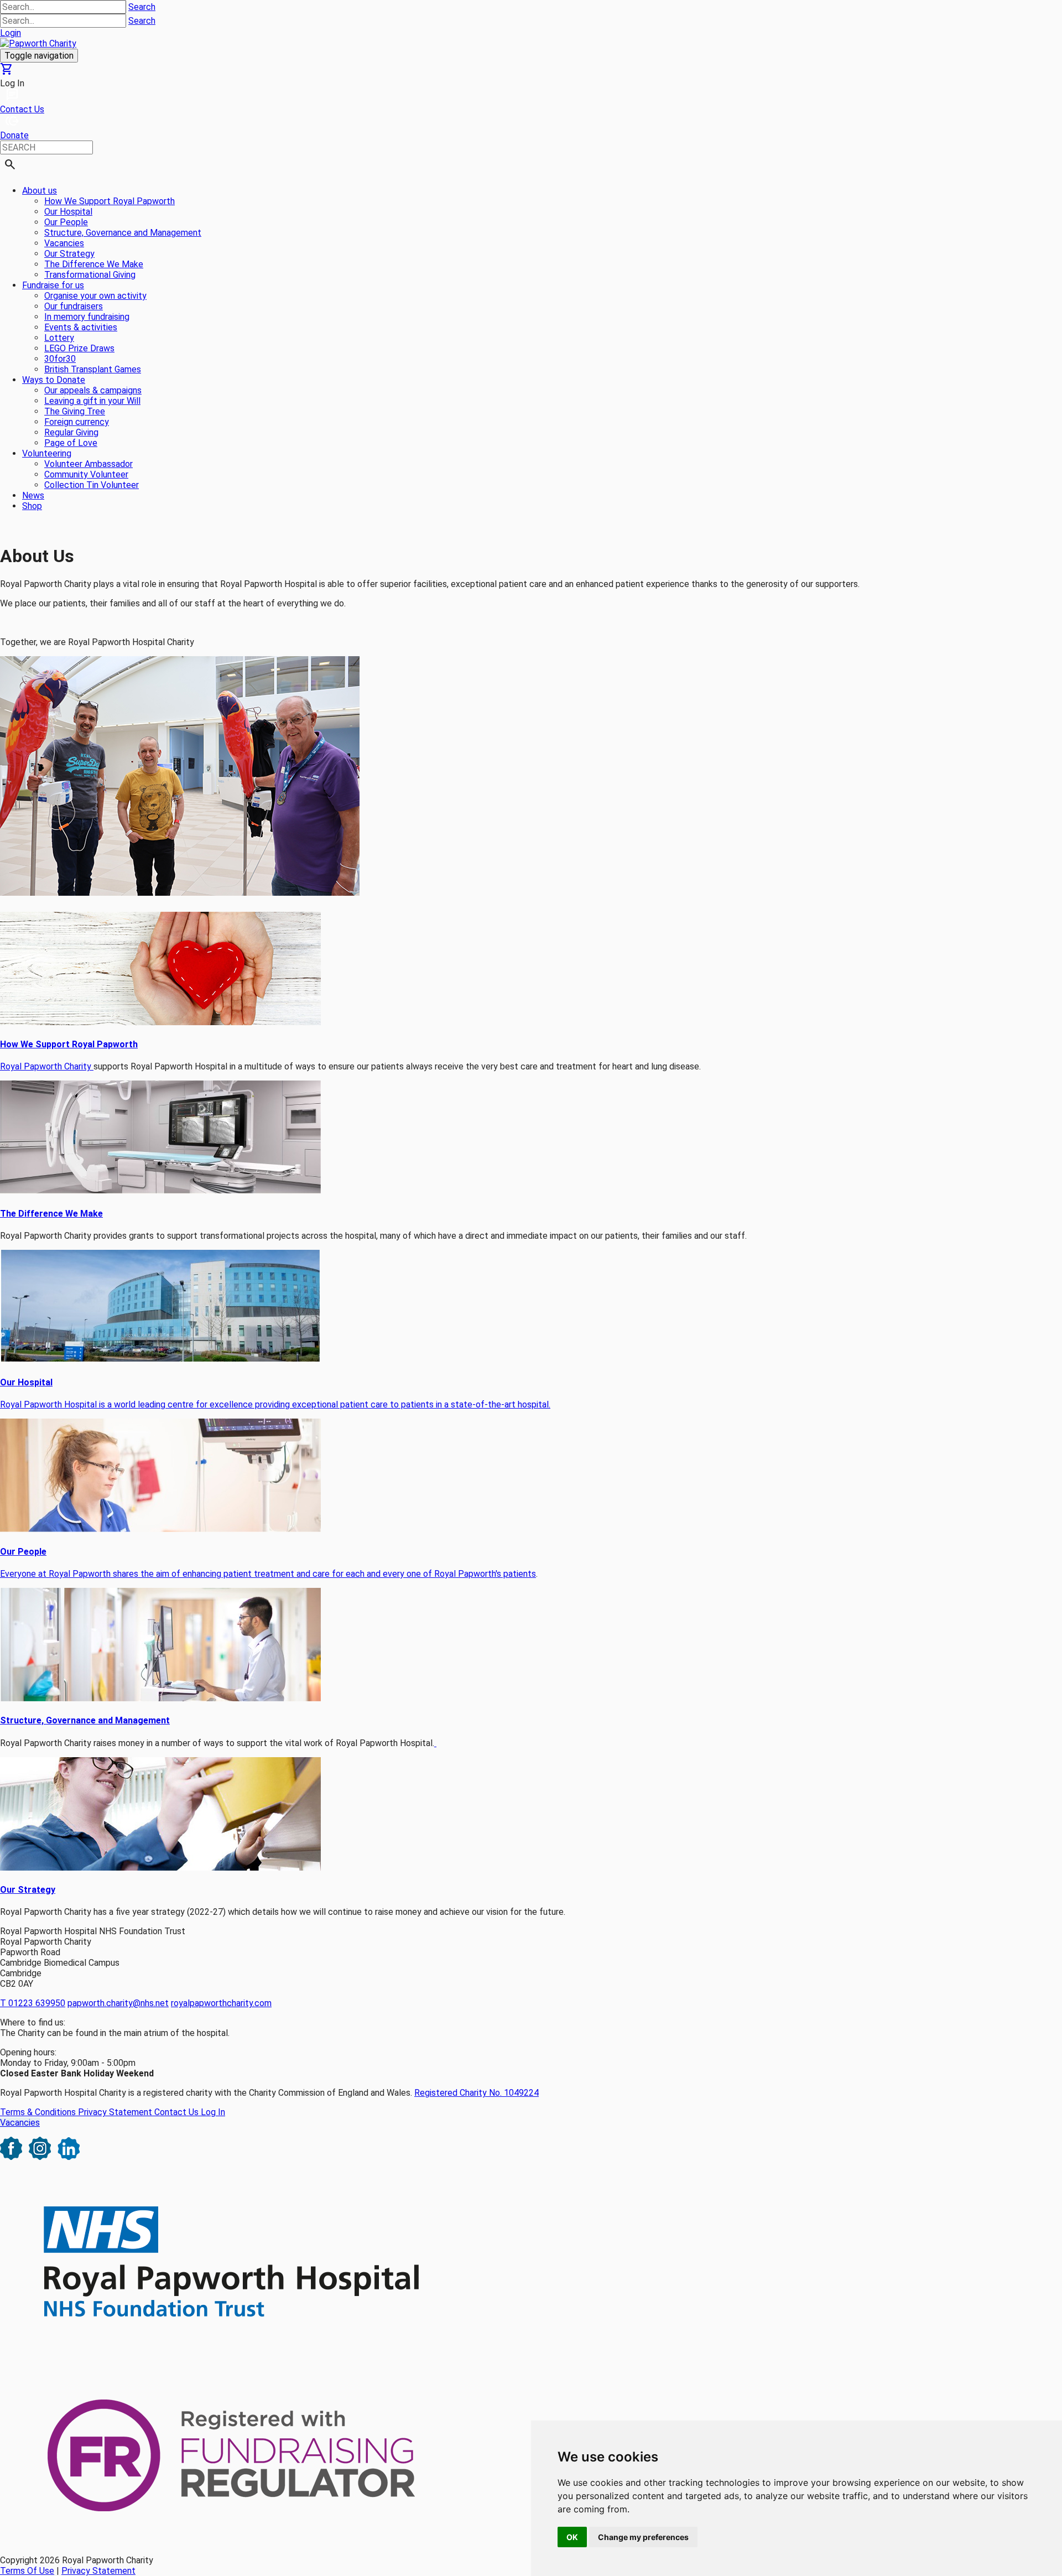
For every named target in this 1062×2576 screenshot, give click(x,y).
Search (142, 7)
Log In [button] (12, 83)
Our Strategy (28, 1890)
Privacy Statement (116, 2112)
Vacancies (20, 2123)
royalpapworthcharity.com (221, 2003)
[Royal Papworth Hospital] (233, 2349)
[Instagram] (40, 2157)
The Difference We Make (51, 1214)
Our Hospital (26, 1382)
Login (11, 33)
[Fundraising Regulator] (233, 2541)
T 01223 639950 (33, 2003)
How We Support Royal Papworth (69, 1044)
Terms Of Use (27, 2571)
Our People (23, 1552)
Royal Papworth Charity (47, 1066)
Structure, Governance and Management (85, 1720)
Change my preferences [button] (643, 2537)
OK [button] (572, 2537)
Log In (213, 2112)
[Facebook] (11, 2157)
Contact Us (178, 2112)
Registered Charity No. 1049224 (477, 2093)
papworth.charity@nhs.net (118, 2003)
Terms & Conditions (39, 2112)
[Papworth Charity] (38, 43)
